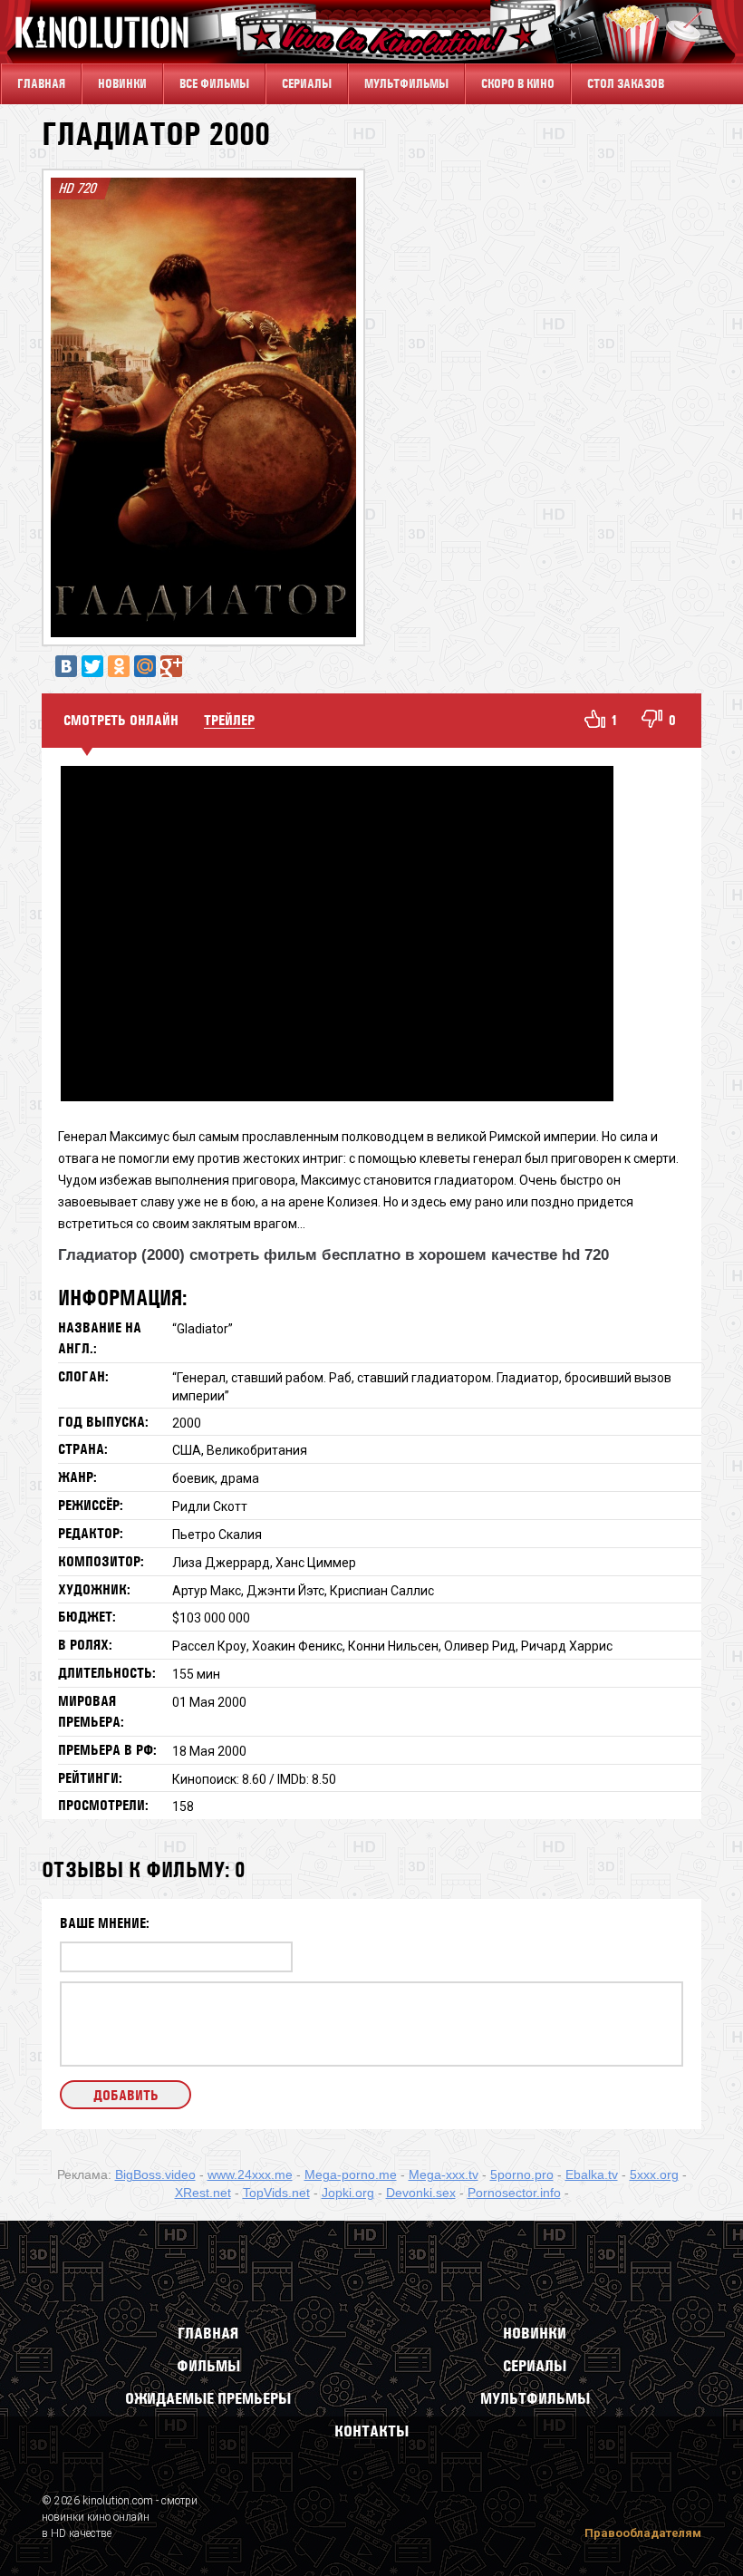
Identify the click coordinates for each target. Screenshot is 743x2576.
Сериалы (535, 2366)
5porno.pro (522, 2174)
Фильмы (208, 2366)
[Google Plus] (171, 666)
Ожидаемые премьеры (208, 2398)
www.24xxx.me (250, 2174)
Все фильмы (214, 84)
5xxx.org (654, 2174)
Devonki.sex (421, 2193)
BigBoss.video (155, 2174)
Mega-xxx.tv (444, 2174)
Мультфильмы (406, 84)
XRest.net (203, 2193)
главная (41, 84)
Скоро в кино (518, 84)
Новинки (122, 84)
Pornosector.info (514, 2193)
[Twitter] (92, 666)
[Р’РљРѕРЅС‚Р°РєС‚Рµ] (66, 666)
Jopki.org (348, 2193)
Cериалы (307, 84)
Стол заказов (626, 84)
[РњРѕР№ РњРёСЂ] (145, 666)
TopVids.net (276, 2193)
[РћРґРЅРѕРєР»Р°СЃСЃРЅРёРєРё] (119, 666)
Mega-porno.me (351, 2174)
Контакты (371, 2431)
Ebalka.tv (592, 2174)
